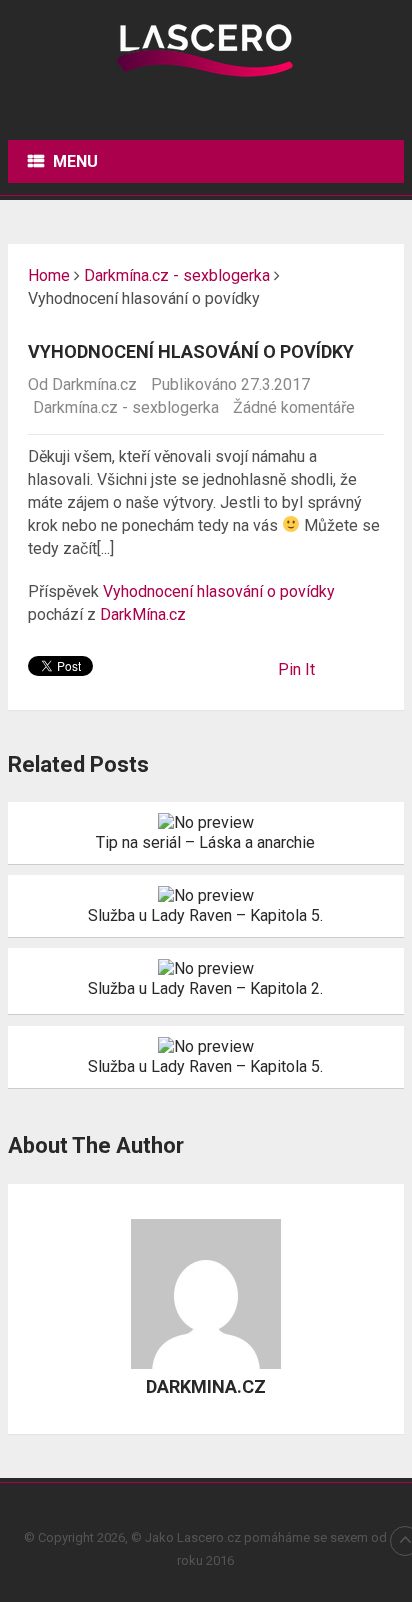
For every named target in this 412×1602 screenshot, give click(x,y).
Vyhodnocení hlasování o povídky (219, 591)
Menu (75, 161)
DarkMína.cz (143, 614)
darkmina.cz (206, 1386)
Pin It (296, 669)
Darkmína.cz (94, 384)
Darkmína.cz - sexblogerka (126, 407)
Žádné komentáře (294, 407)
